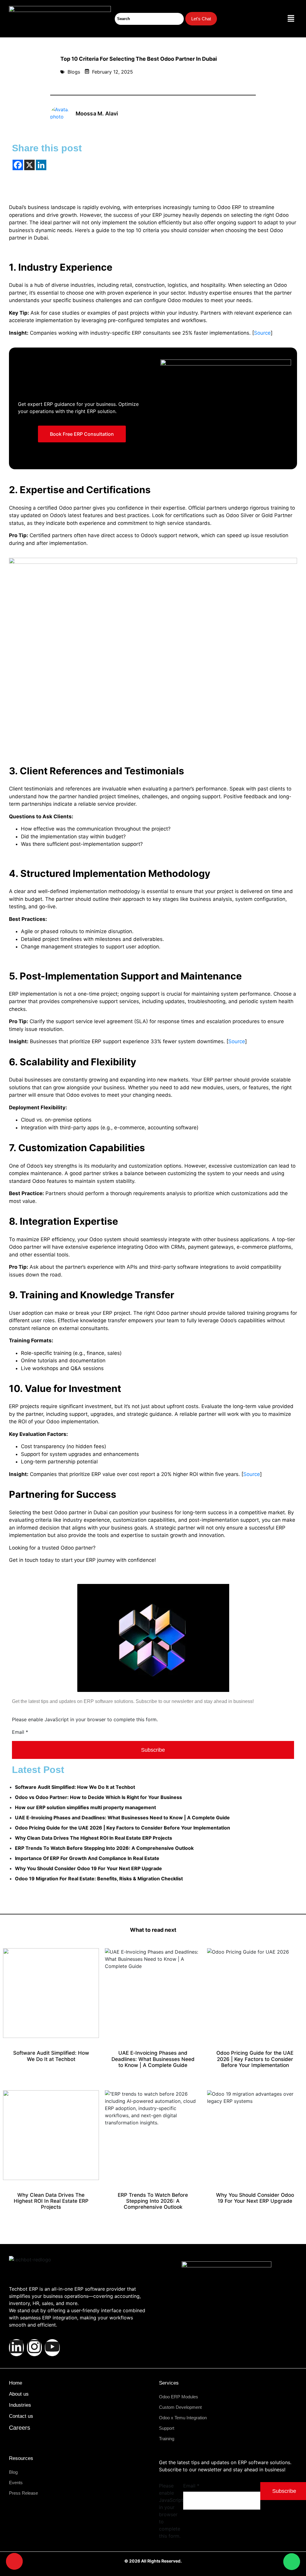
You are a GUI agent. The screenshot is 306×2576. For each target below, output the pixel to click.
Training (167, 2439)
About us (19, 2394)
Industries (20, 2405)
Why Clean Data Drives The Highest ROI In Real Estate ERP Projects (94, 1838)
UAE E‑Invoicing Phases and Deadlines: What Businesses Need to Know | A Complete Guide (122, 1818)
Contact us (21, 2416)
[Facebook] (18, 165)
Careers (20, 2428)
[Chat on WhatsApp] (292, 2562)
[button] (291, 19)
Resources (21, 2458)
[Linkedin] (41, 165)
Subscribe (153, 1750)
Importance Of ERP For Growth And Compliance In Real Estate (87, 1858)
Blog (13, 2472)
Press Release (23, 2493)
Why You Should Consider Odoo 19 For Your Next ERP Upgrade (88, 1868)
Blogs (74, 72)
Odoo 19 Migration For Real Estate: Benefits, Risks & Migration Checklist (99, 1879)
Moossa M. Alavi (97, 114)
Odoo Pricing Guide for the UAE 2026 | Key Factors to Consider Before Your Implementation (123, 1828)
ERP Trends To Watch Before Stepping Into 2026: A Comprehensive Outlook (104, 1848)
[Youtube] (52, 2348)
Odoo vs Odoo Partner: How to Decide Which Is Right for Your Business (98, 1797)
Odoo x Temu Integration (183, 2418)
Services (169, 2383)
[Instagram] (34, 2348)
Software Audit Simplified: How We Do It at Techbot (75, 1787)
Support (167, 2428)
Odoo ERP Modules (179, 2397)
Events (16, 2483)
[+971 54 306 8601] (14, 2561)
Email (20, 1732)
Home (16, 2383)
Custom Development (180, 2407)
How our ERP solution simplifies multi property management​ (85, 1807)
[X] (29, 165)
